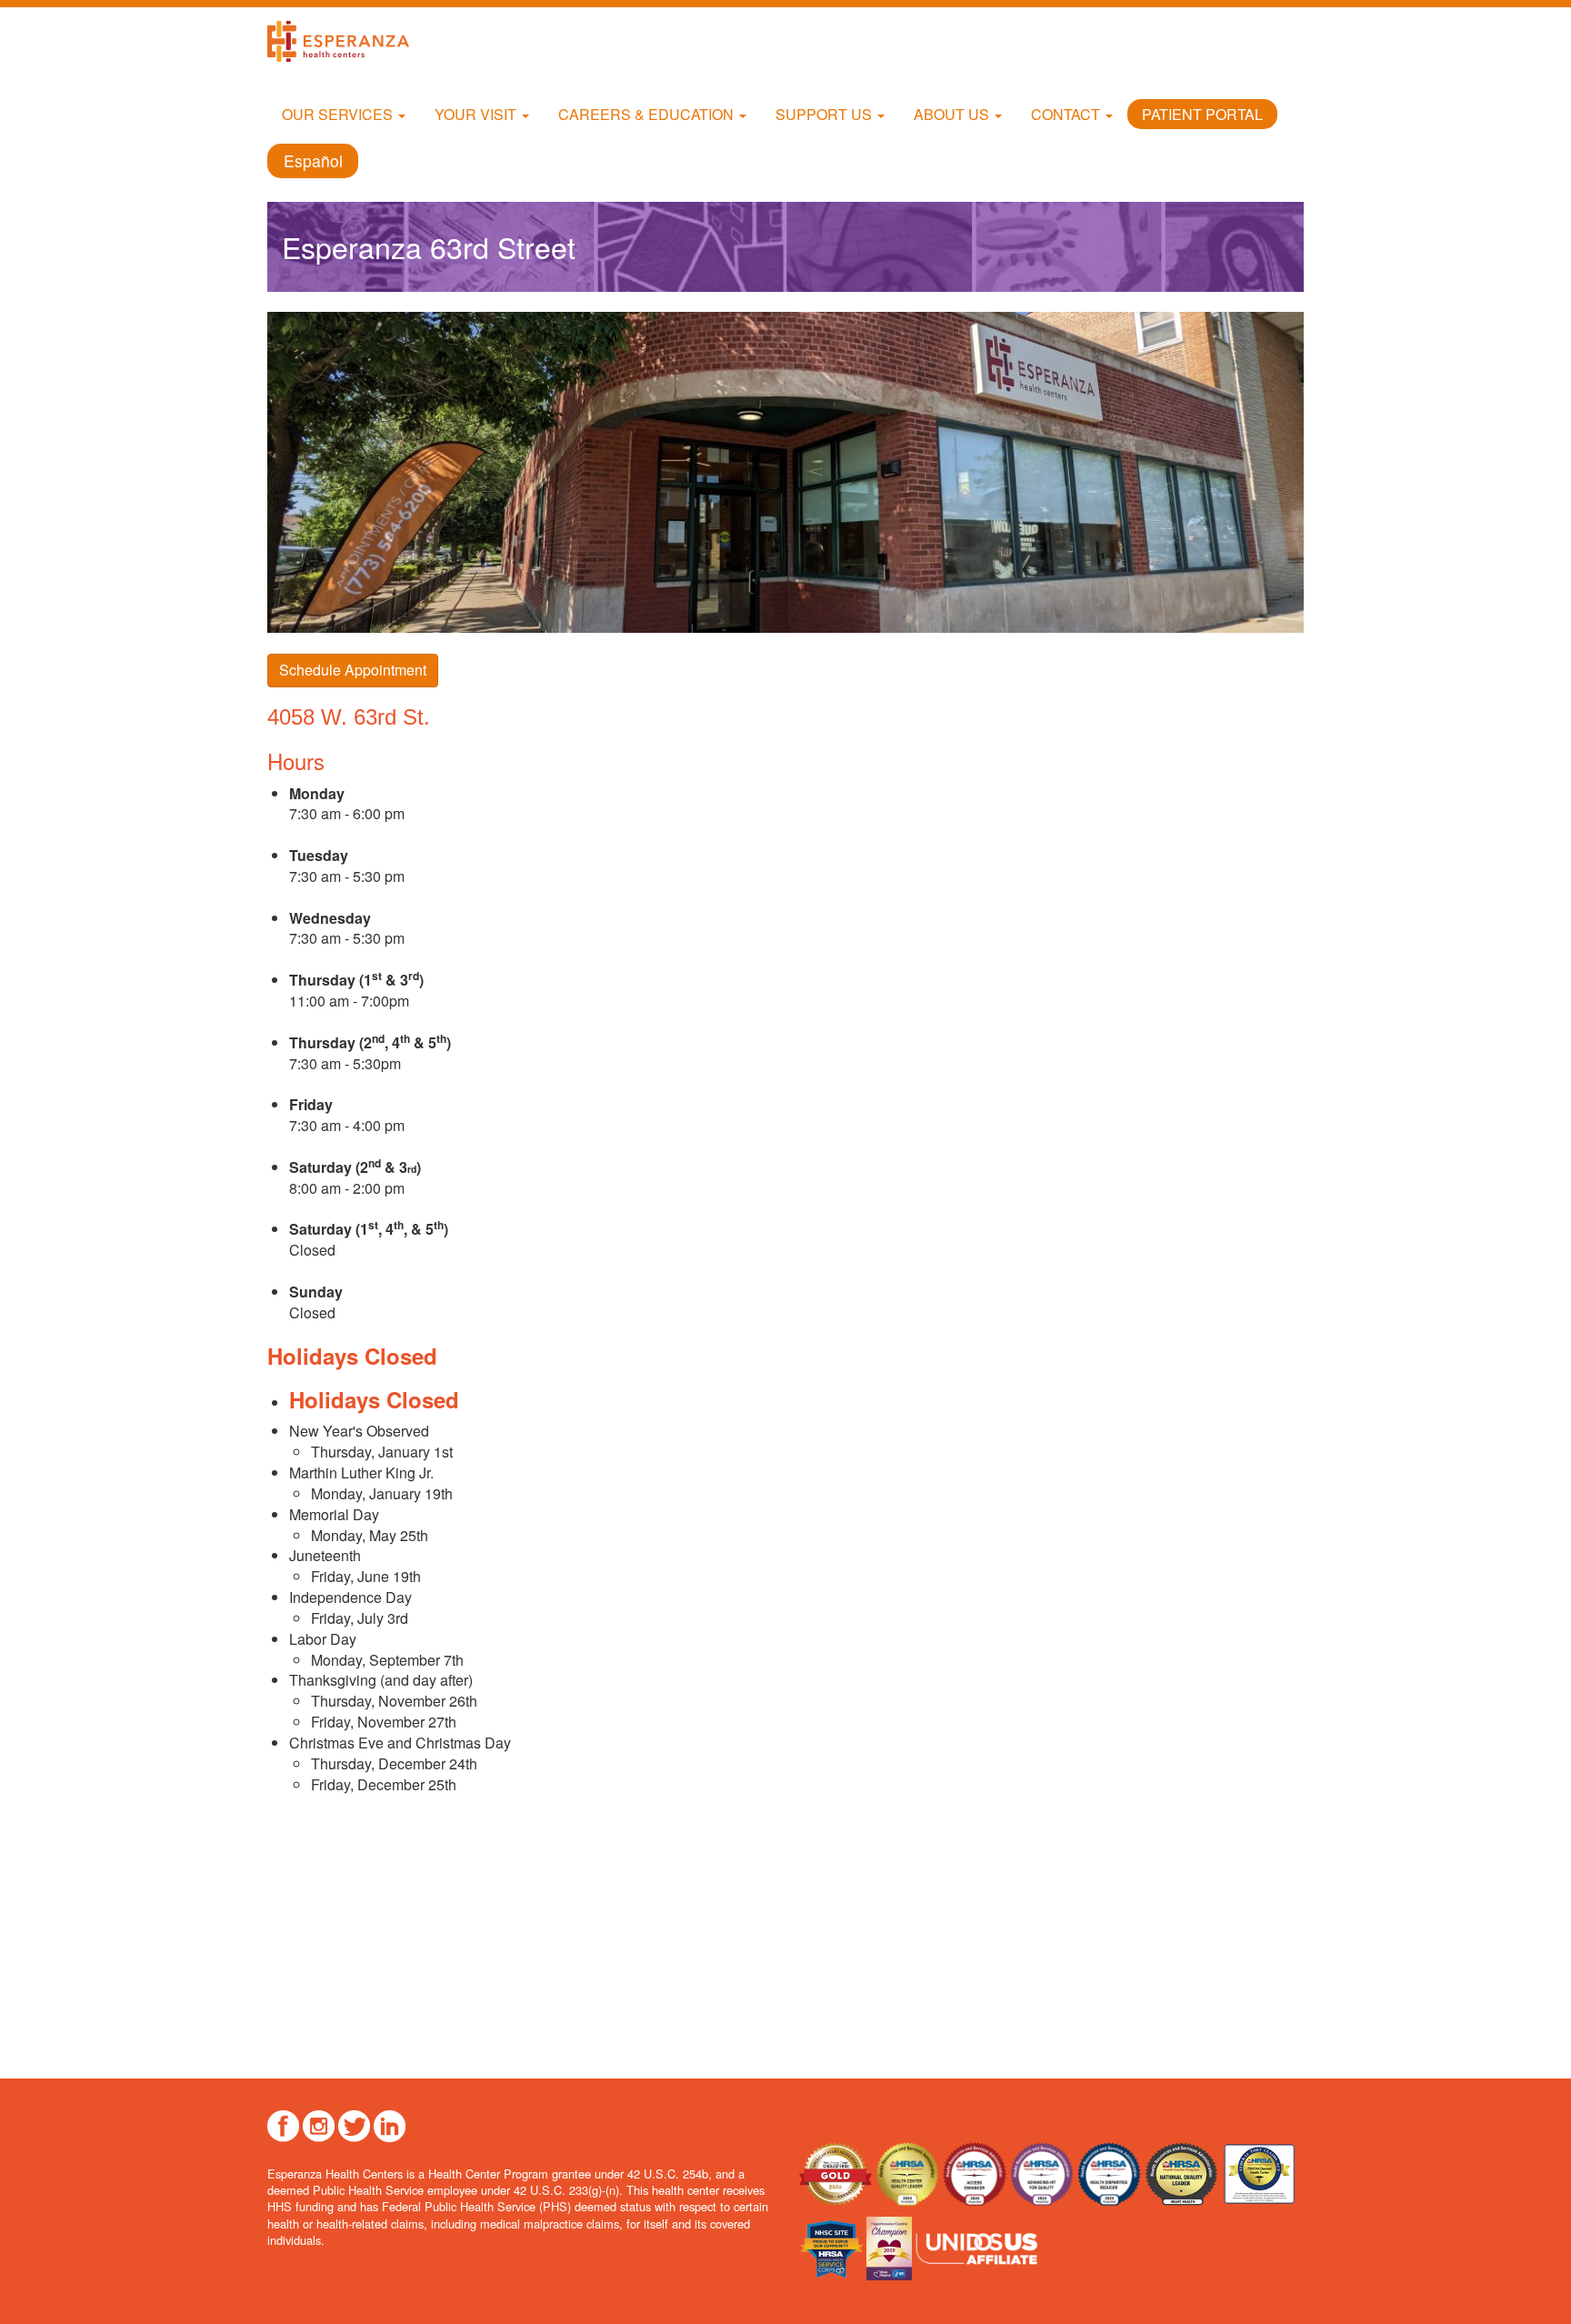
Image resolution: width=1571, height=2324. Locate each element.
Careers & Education (648, 114)
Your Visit (477, 114)
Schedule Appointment (353, 670)
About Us (953, 114)
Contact (1067, 114)
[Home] (345, 41)
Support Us (826, 114)
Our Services (339, 114)
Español (313, 160)
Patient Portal (1202, 114)
